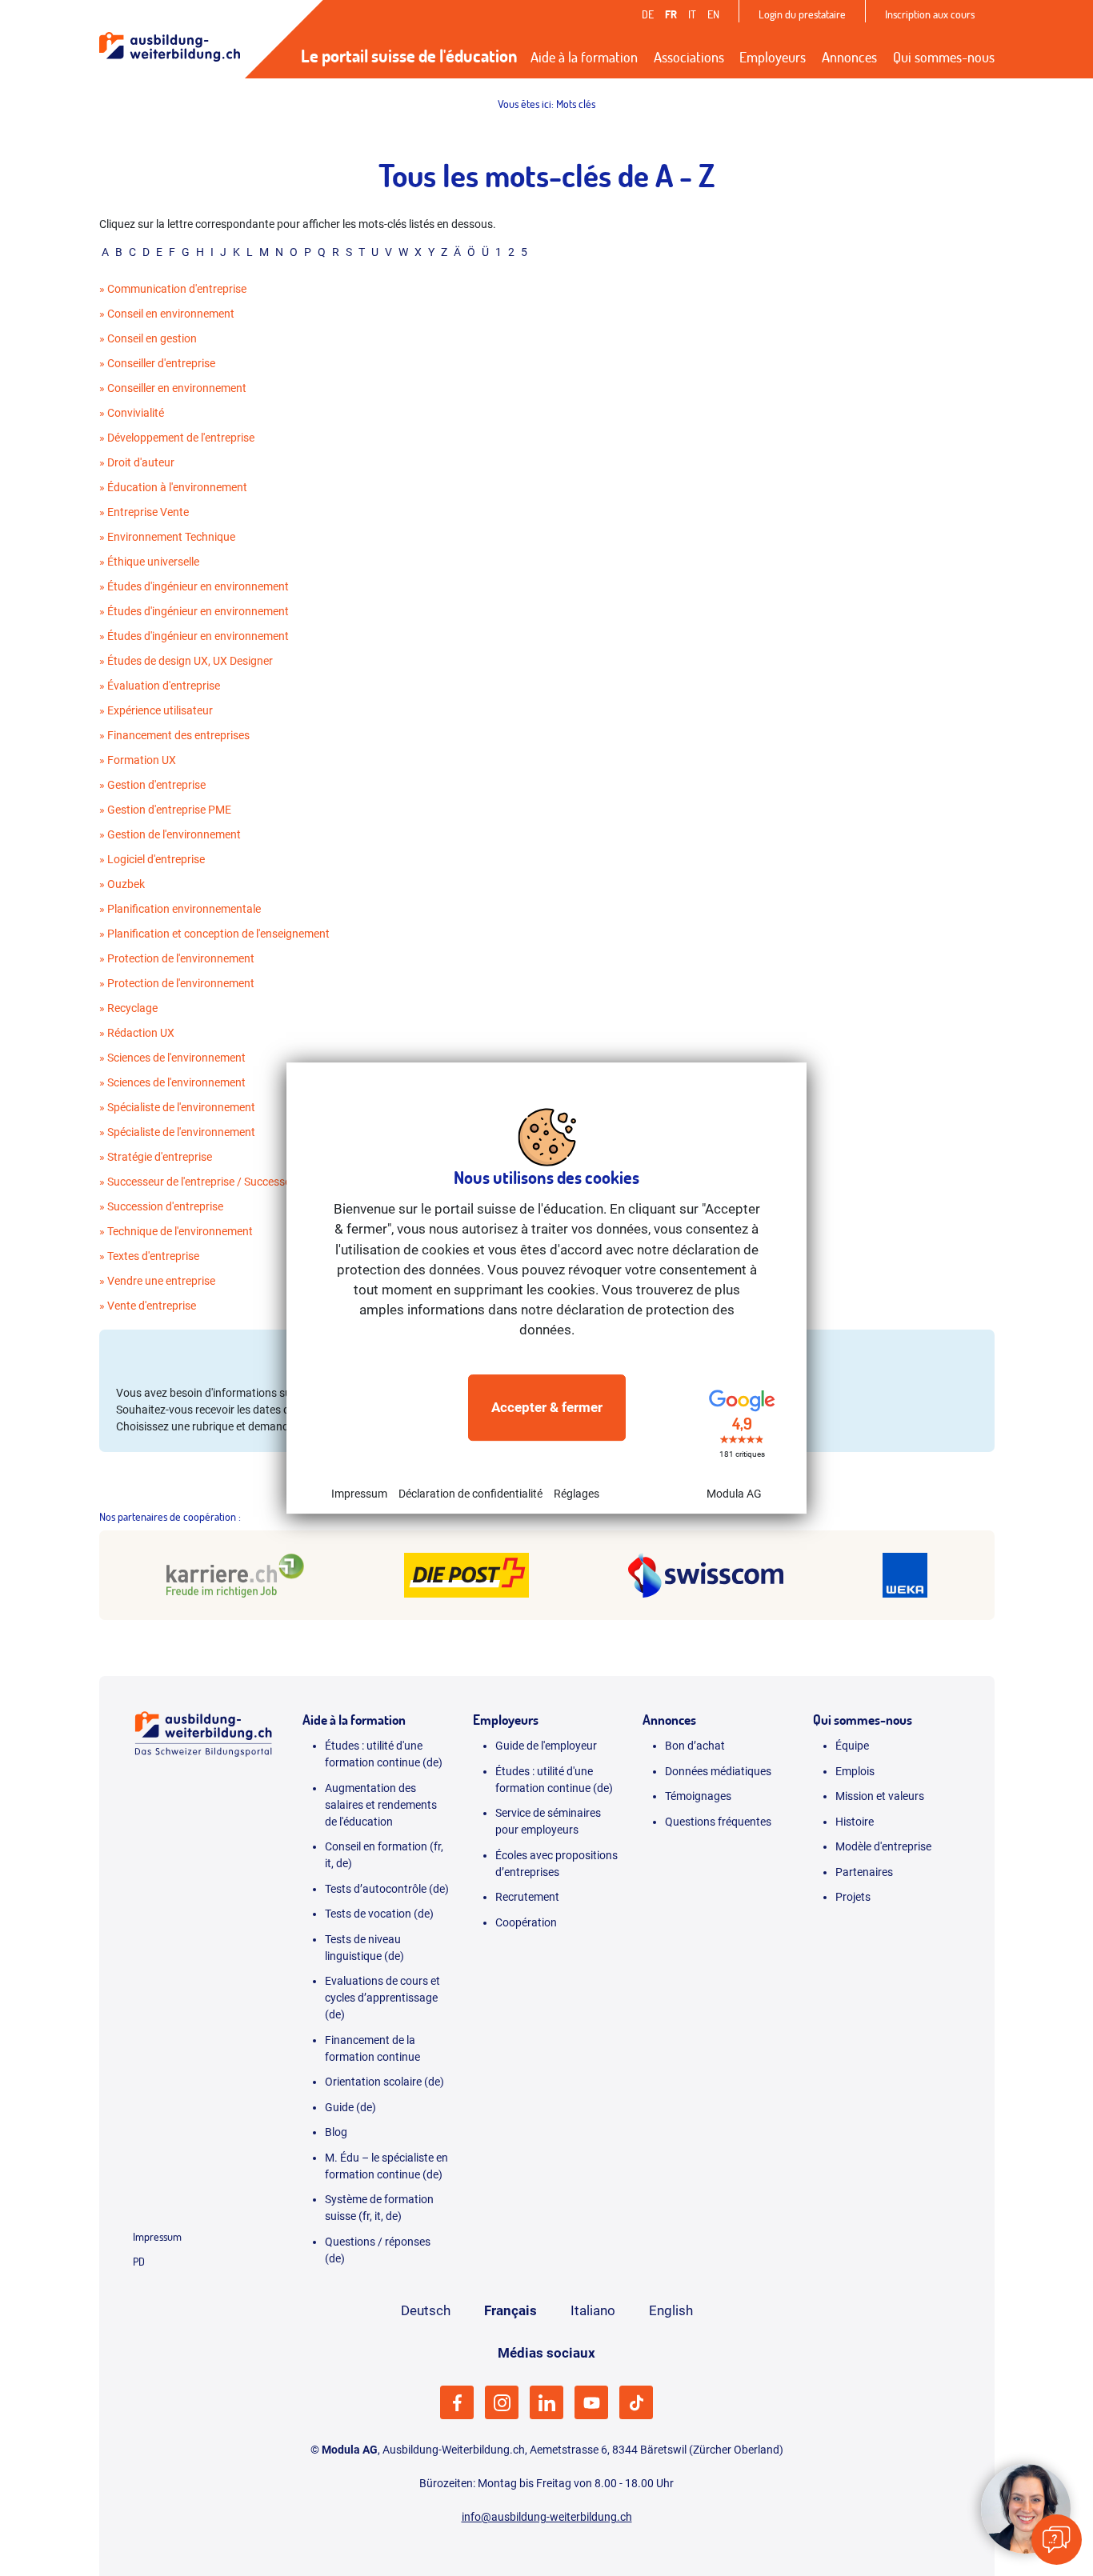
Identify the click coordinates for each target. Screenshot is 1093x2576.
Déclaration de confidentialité (470, 1494)
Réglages (577, 1494)
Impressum (359, 1494)
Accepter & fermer (547, 1407)
